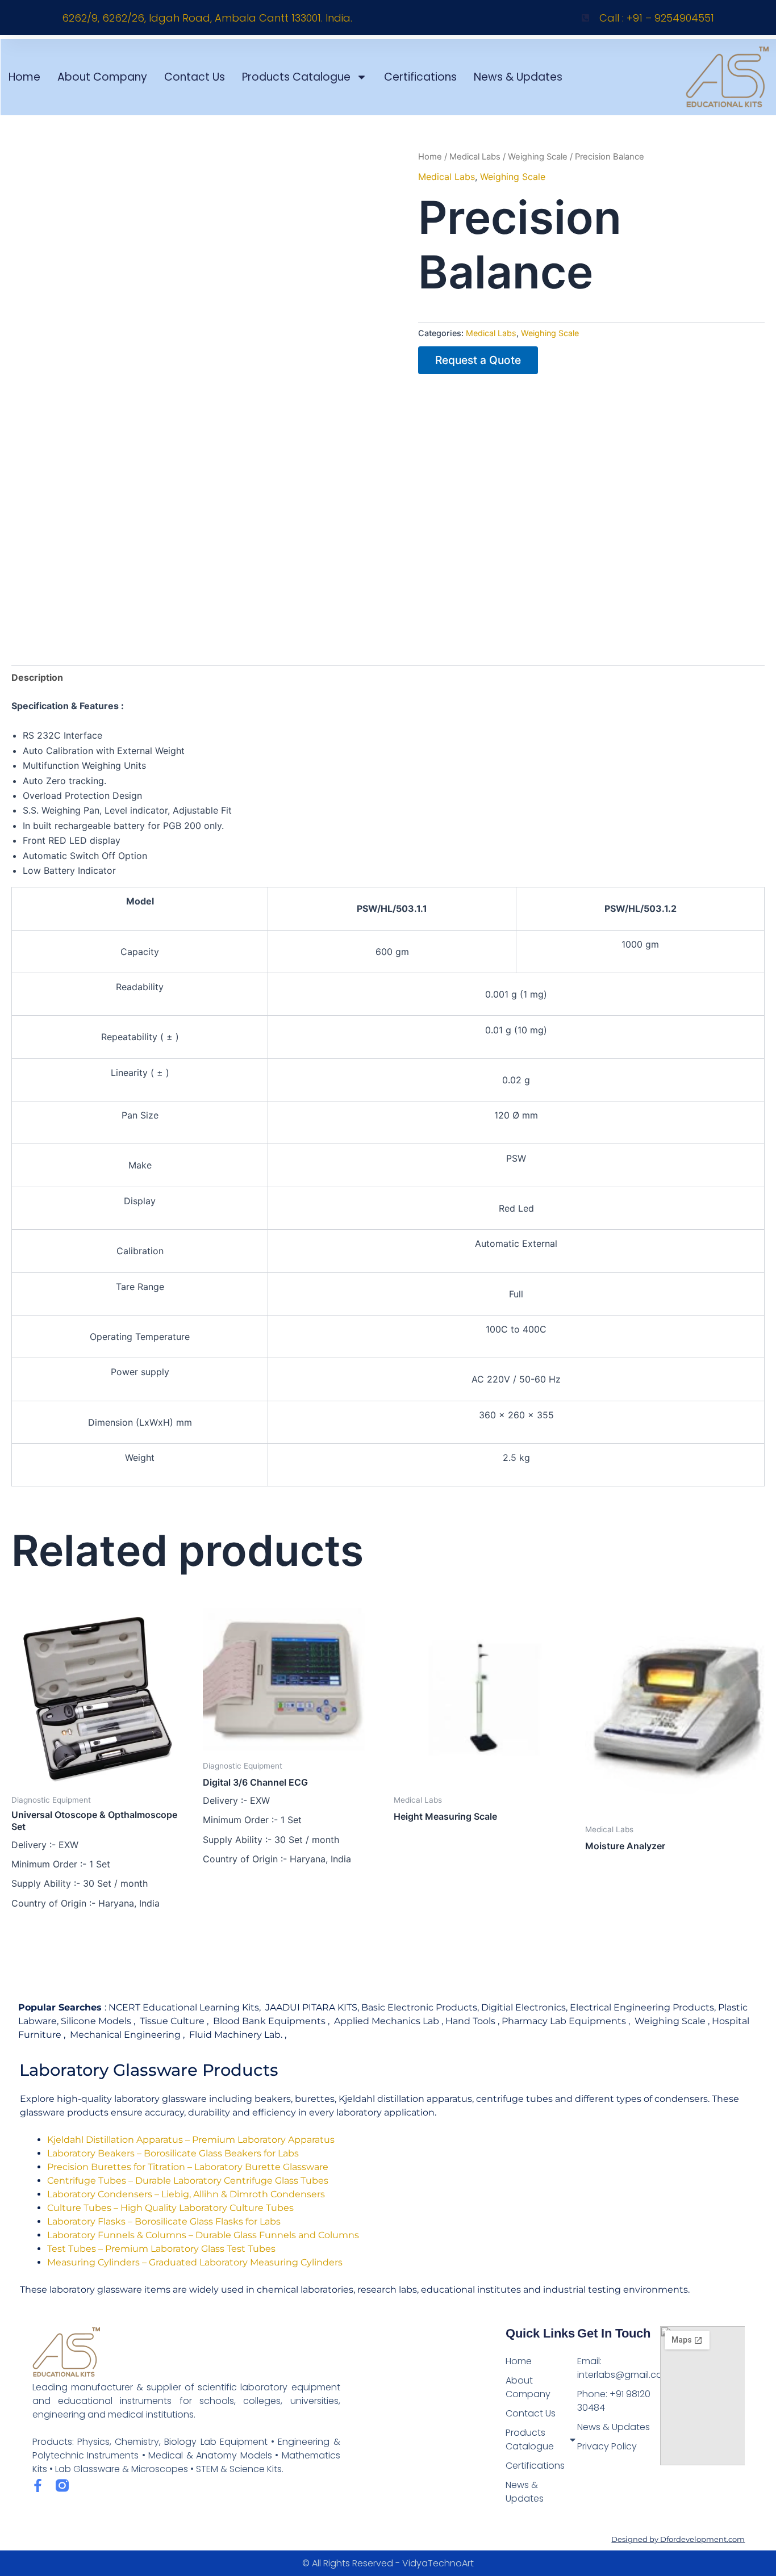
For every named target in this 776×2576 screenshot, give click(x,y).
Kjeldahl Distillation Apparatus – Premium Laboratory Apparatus (191, 2140)
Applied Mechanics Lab (387, 2021)
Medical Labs (475, 157)
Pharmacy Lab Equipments (564, 2021)
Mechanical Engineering (125, 2035)
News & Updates (518, 77)
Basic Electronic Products (419, 2007)
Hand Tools (470, 2021)
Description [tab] (37, 677)
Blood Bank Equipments (269, 2021)
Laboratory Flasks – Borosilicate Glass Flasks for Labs (164, 2221)
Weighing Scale (538, 157)
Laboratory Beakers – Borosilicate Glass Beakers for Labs (173, 2153)
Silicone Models (96, 2021)
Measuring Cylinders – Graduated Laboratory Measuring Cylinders (195, 2262)
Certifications (420, 77)
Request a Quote (478, 360)
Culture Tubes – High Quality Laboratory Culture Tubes (170, 2208)
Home (24, 77)
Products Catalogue (296, 77)
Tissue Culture (172, 2021)
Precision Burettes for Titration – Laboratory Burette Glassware (188, 2167)
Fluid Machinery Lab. (236, 2035)
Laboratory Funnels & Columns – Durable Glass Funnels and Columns (203, 2235)
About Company (102, 77)
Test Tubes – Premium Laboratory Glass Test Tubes (161, 2249)
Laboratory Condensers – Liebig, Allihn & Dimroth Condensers (186, 2194)
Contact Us (195, 77)
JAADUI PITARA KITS (311, 2007)
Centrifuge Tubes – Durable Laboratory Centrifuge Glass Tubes (188, 2181)
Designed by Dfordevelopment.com (678, 2539)
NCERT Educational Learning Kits (184, 2007)
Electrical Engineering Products (642, 2007)
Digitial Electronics (523, 2007)
